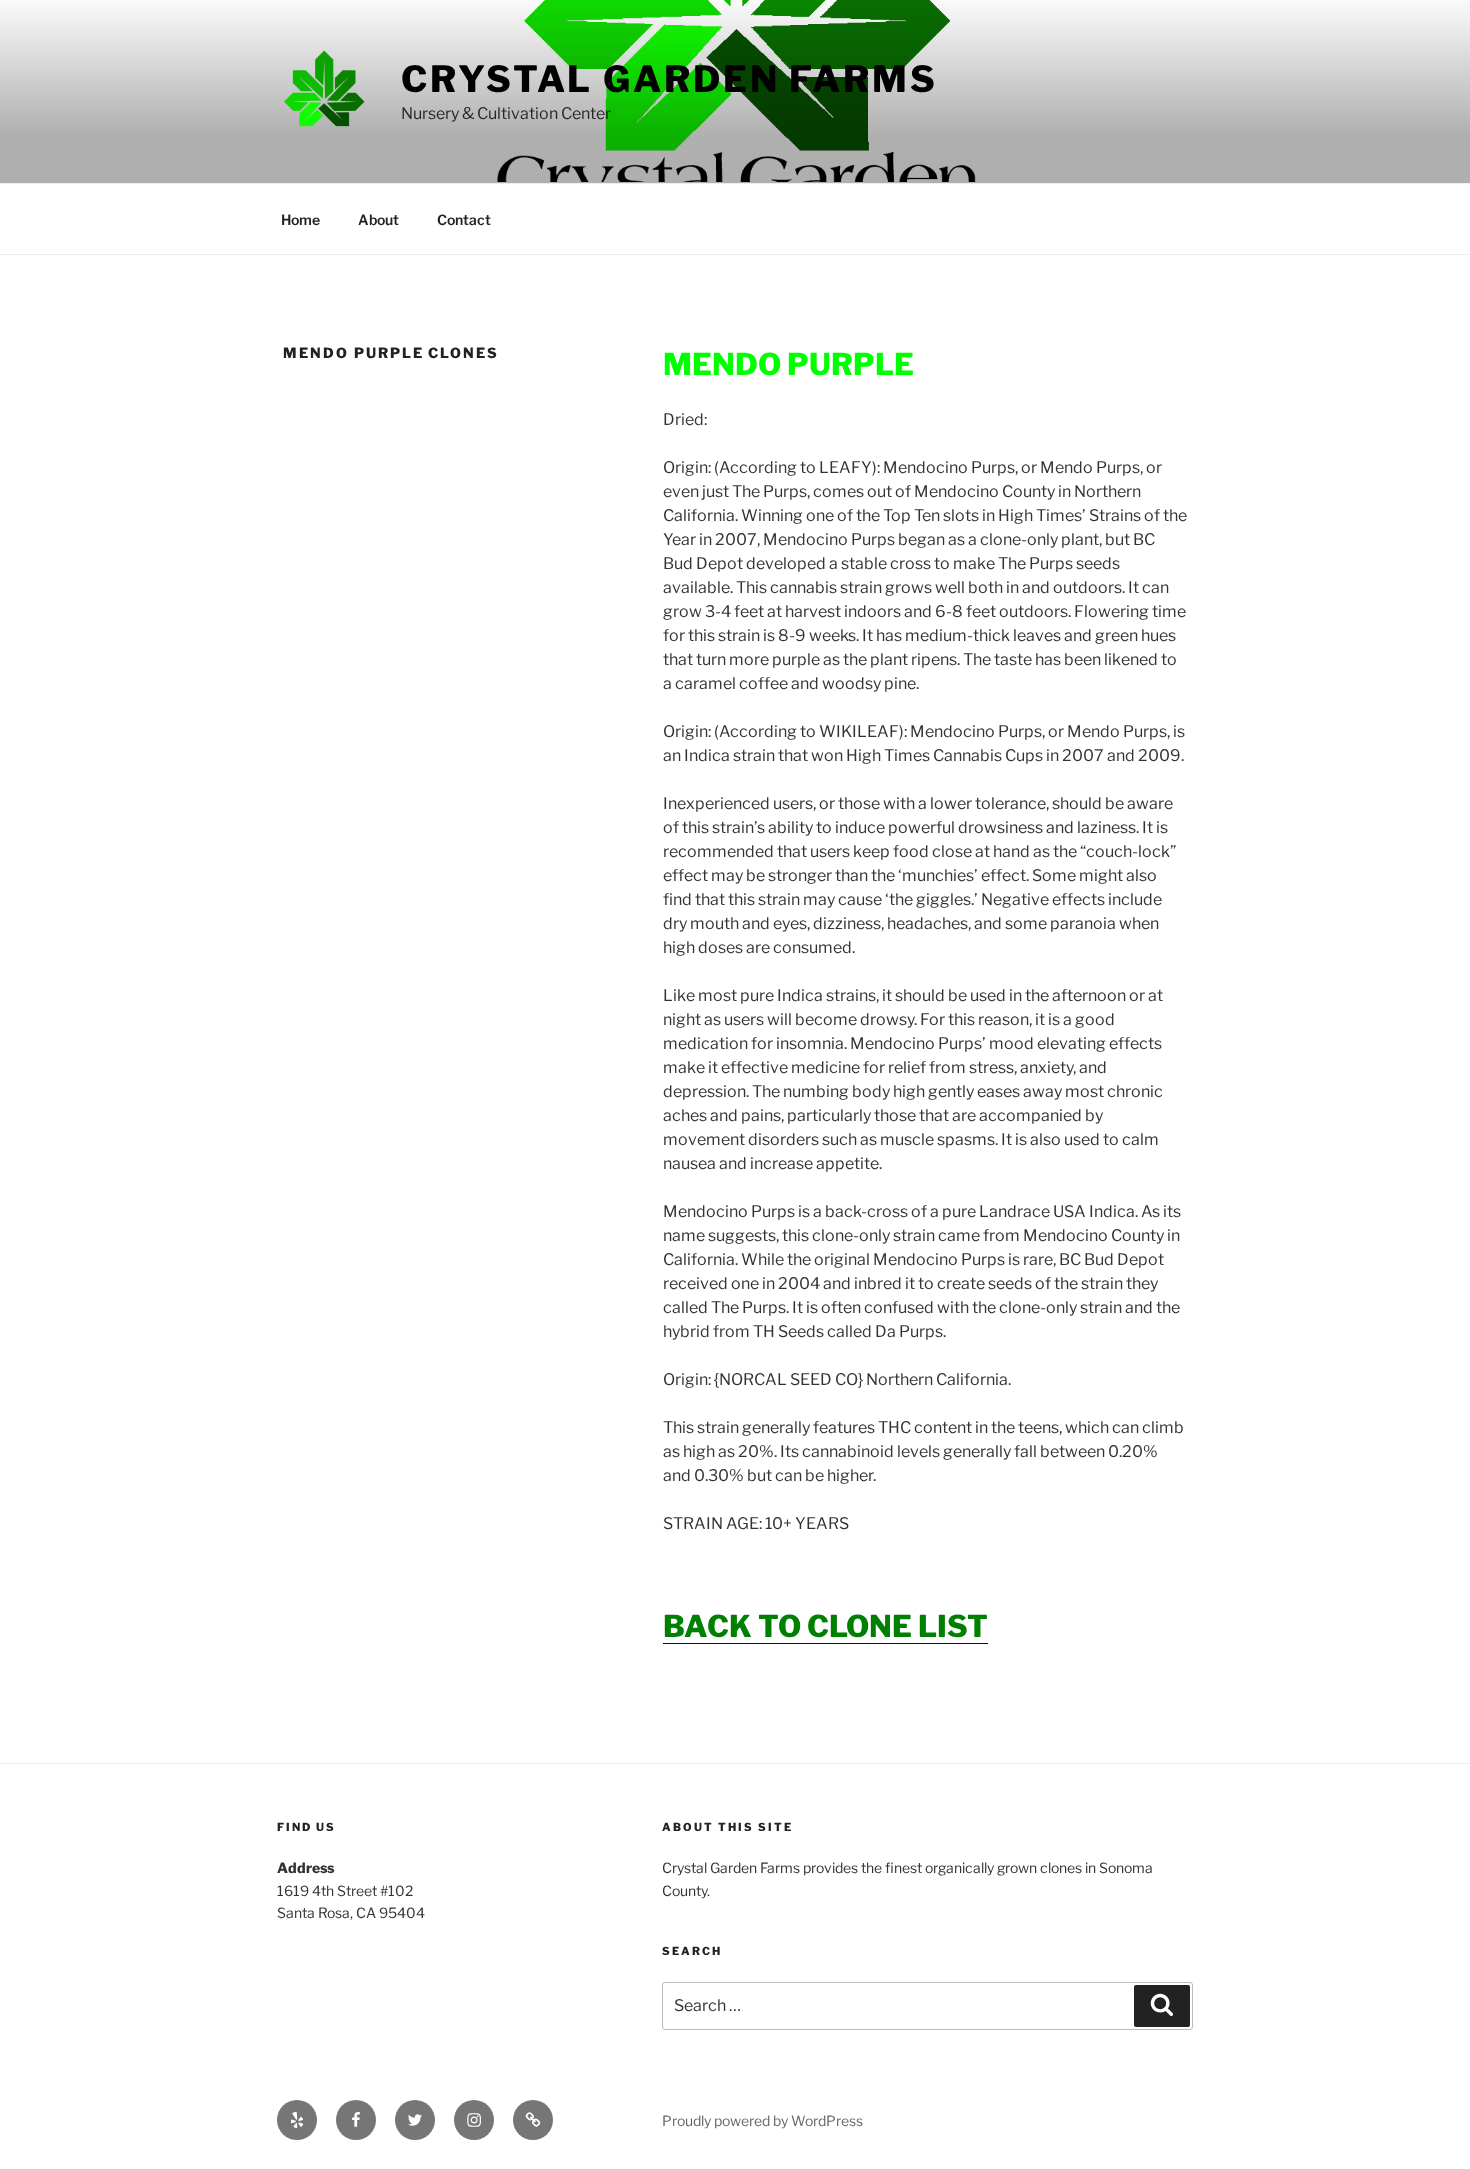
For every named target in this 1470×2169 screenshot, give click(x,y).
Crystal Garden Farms (669, 79)
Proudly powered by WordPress (762, 2120)
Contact (464, 219)
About (378, 219)
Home (300, 219)
